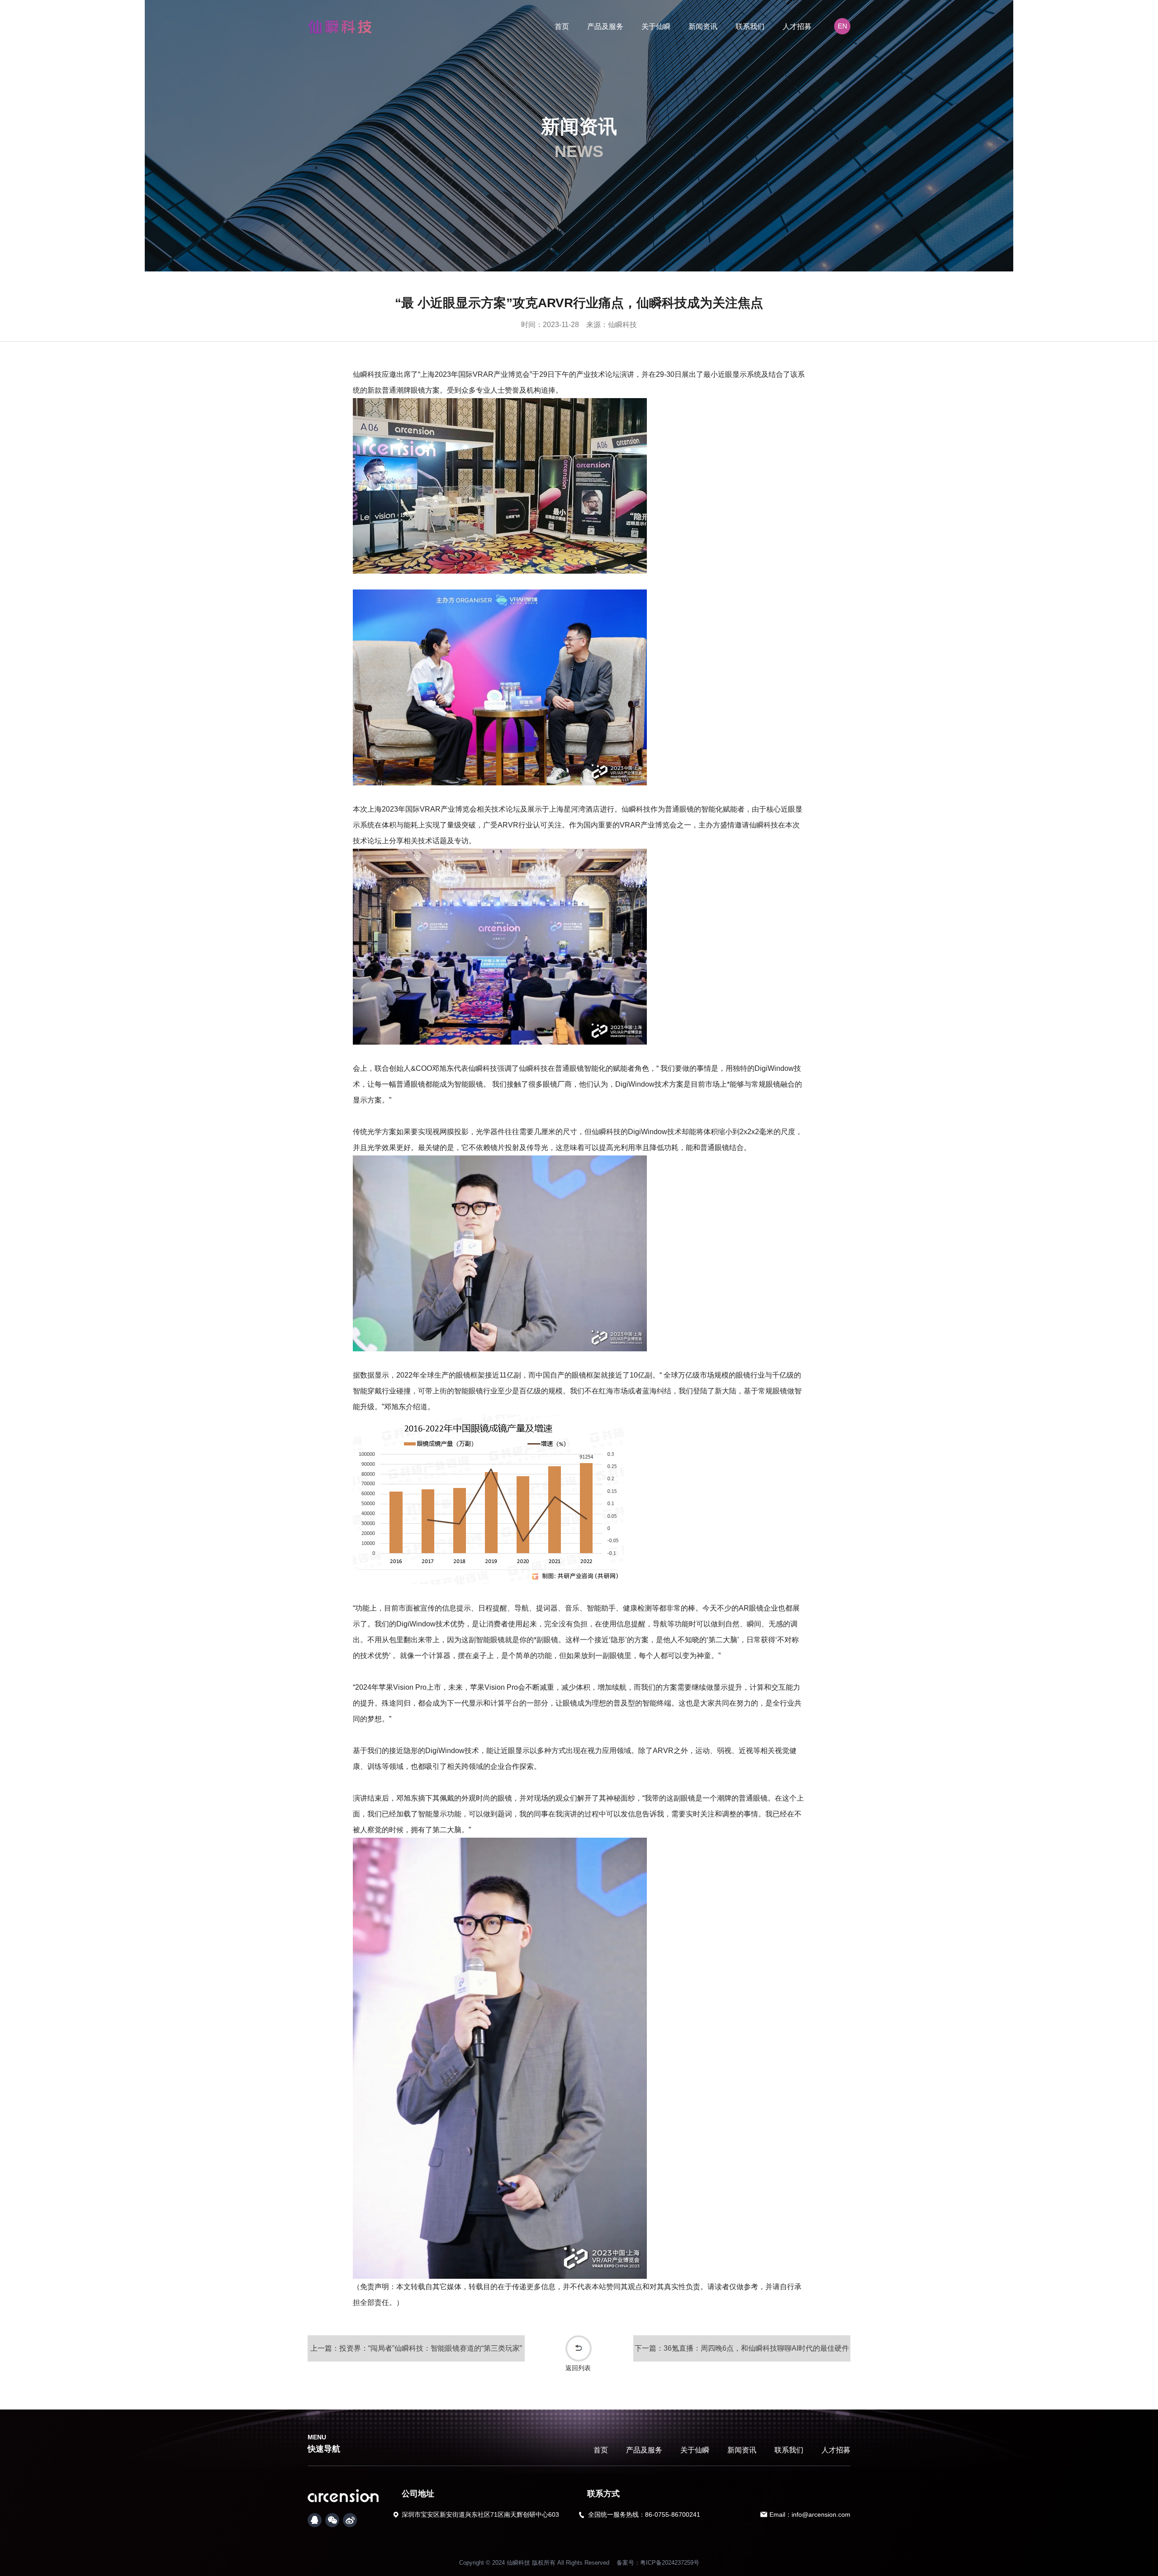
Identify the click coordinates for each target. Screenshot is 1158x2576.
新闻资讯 (703, 26)
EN (842, 26)
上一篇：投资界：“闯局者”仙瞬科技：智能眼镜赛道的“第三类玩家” (416, 2348)
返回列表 (578, 2368)
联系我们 (750, 26)
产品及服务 (605, 26)
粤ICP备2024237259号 (670, 2563)
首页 (562, 26)
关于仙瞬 (656, 26)
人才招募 (797, 26)
